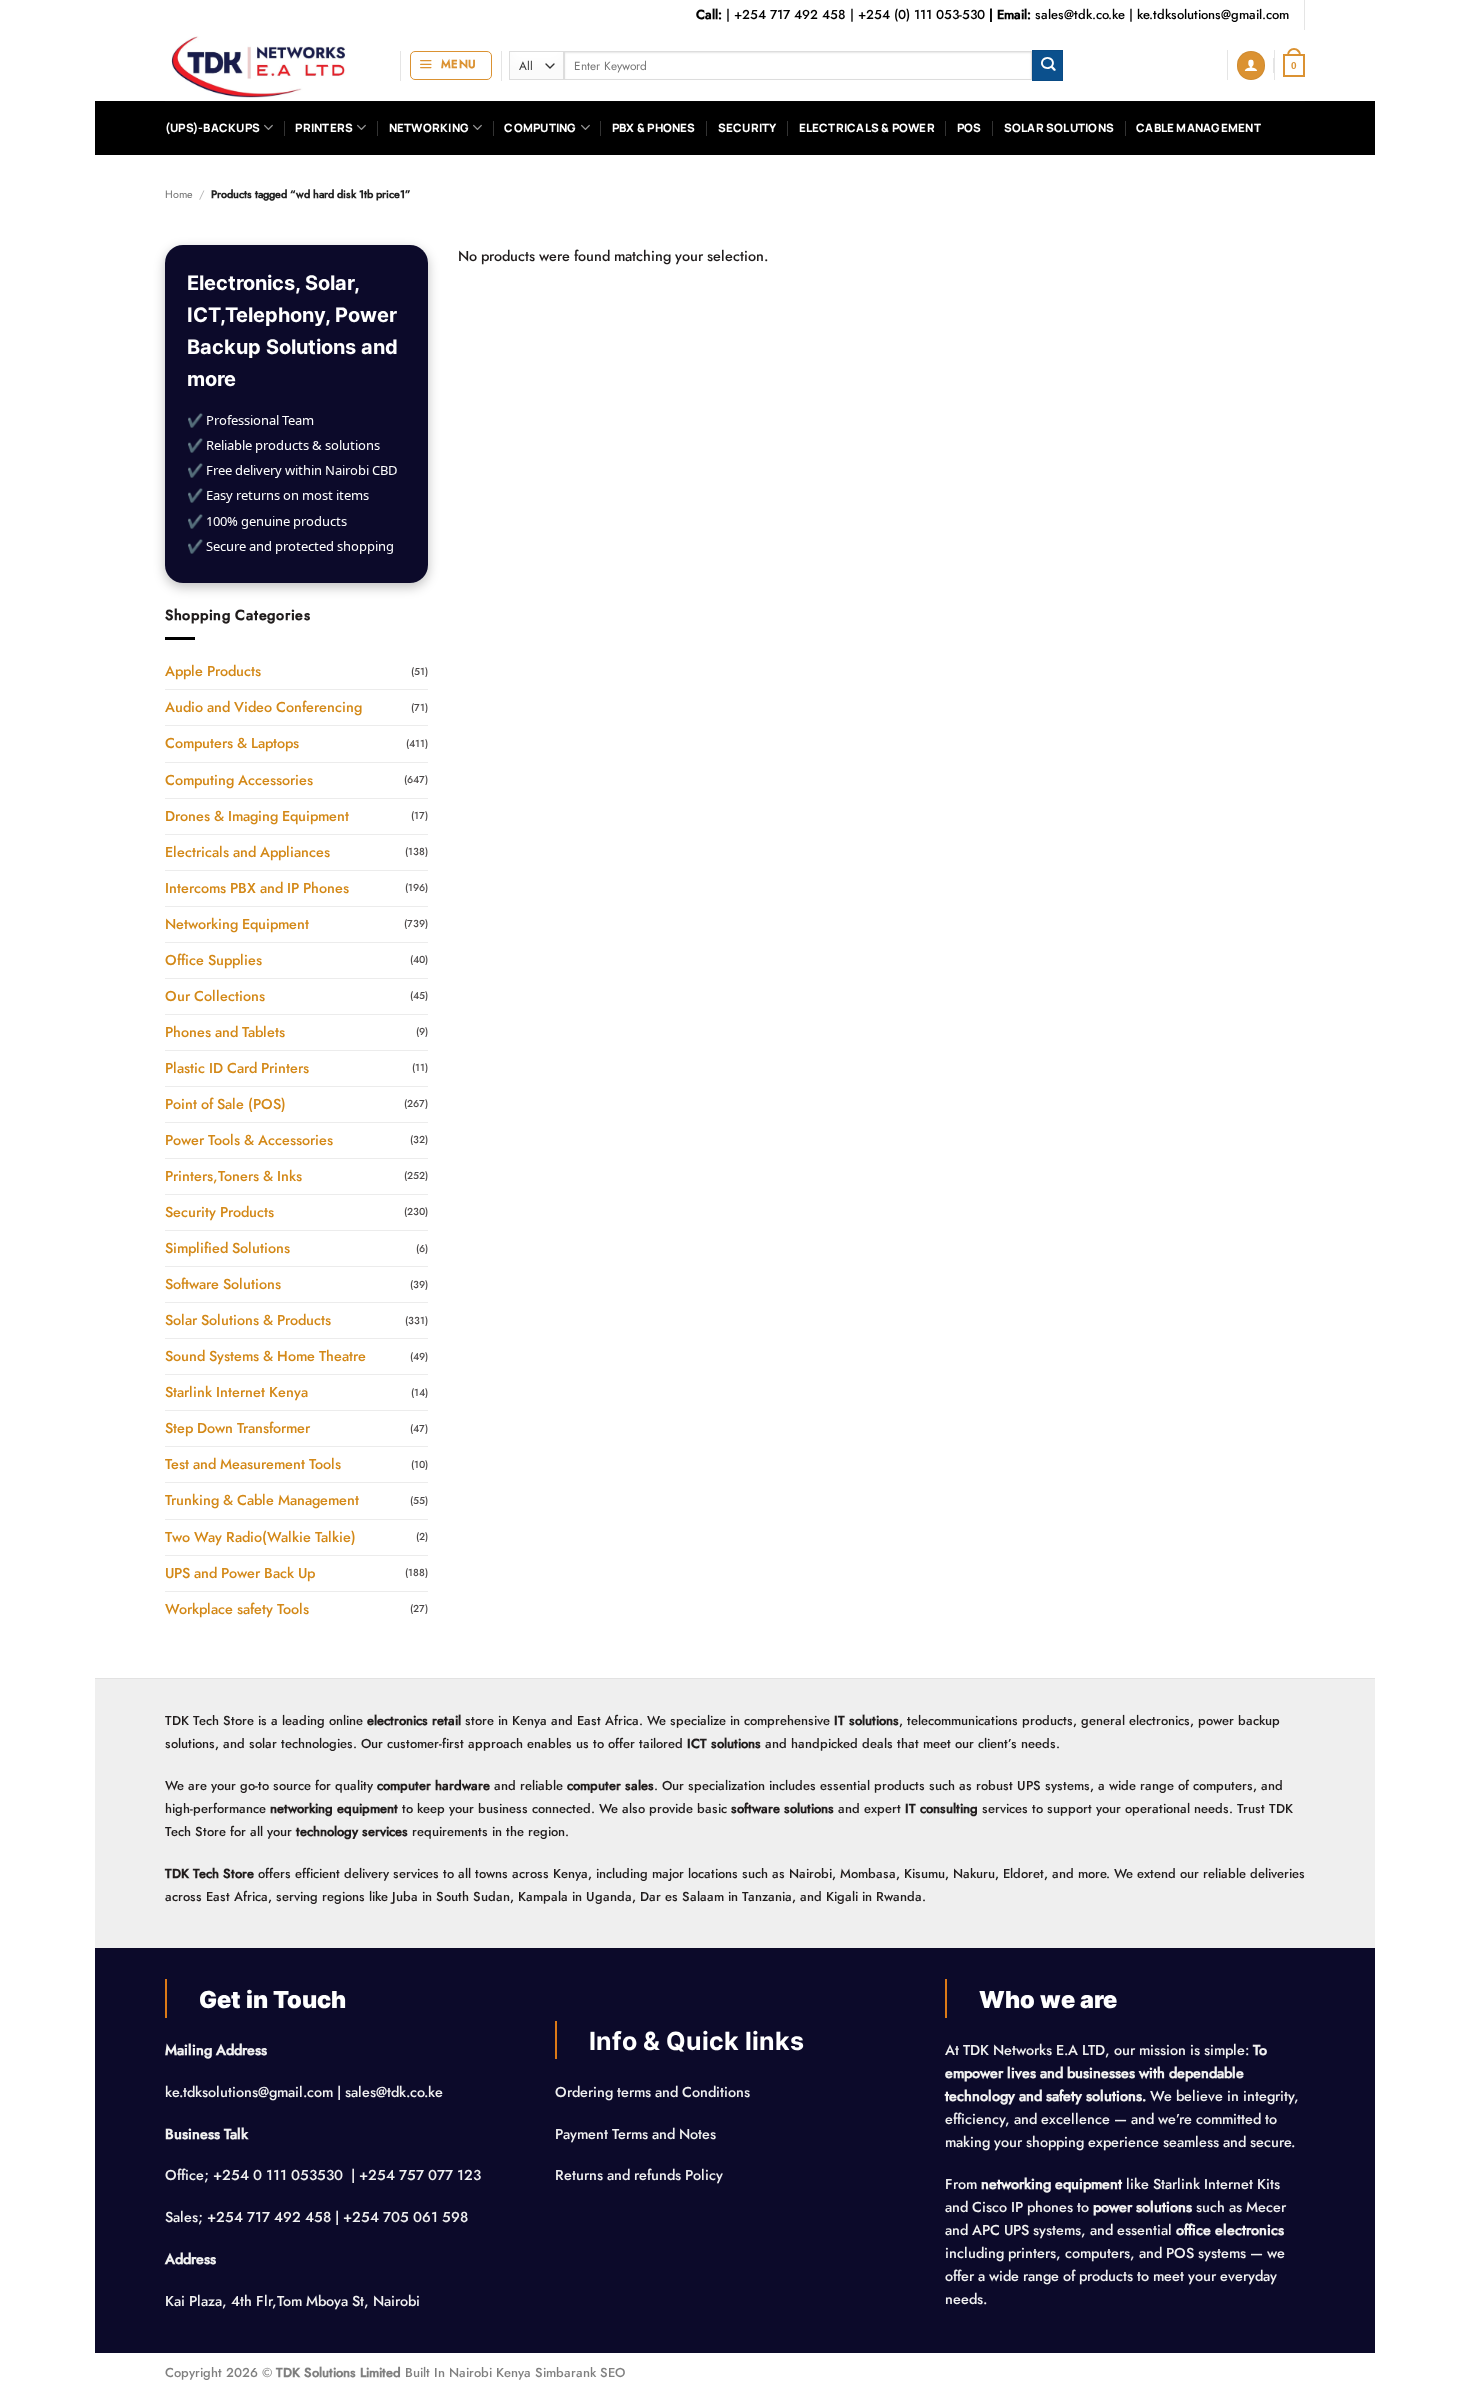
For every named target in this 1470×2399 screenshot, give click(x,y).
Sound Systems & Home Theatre (265, 1356)
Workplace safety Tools (237, 1609)
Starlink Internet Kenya (236, 1392)
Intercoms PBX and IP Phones (257, 888)
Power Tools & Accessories (249, 1140)
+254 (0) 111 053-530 (921, 14)
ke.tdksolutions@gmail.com (1213, 14)
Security (747, 127)
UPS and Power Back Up (240, 1573)
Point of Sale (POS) (225, 1104)
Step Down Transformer (237, 1428)
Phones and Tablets (225, 1032)
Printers (324, 127)
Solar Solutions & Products (248, 1320)
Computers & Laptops (232, 743)
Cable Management (1198, 127)
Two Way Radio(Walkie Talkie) (260, 1537)
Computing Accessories (239, 780)
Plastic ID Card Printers (237, 1068)
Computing (540, 127)
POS (969, 127)
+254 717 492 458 (790, 14)
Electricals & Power (867, 127)
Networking (429, 127)
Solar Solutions (1059, 127)
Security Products (219, 1212)
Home (179, 194)
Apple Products (213, 671)
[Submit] (1047, 65)
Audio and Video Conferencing (263, 707)
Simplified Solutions (227, 1248)
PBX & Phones (654, 127)
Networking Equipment (237, 924)
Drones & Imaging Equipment (257, 816)
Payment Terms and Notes (637, 2134)
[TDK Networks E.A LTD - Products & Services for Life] (267, 65)
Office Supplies (213, 960)
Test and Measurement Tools (253, 1464)
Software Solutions (223, 1284)
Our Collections (215, 996)
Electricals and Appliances (247, 852)
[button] (451, 65)
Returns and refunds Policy (639, 2175)
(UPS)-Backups (212, 127)
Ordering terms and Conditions (654, 2092)
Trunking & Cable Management (262, 1500)
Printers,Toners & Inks (233, 1176)
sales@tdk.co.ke (1080, 14)
